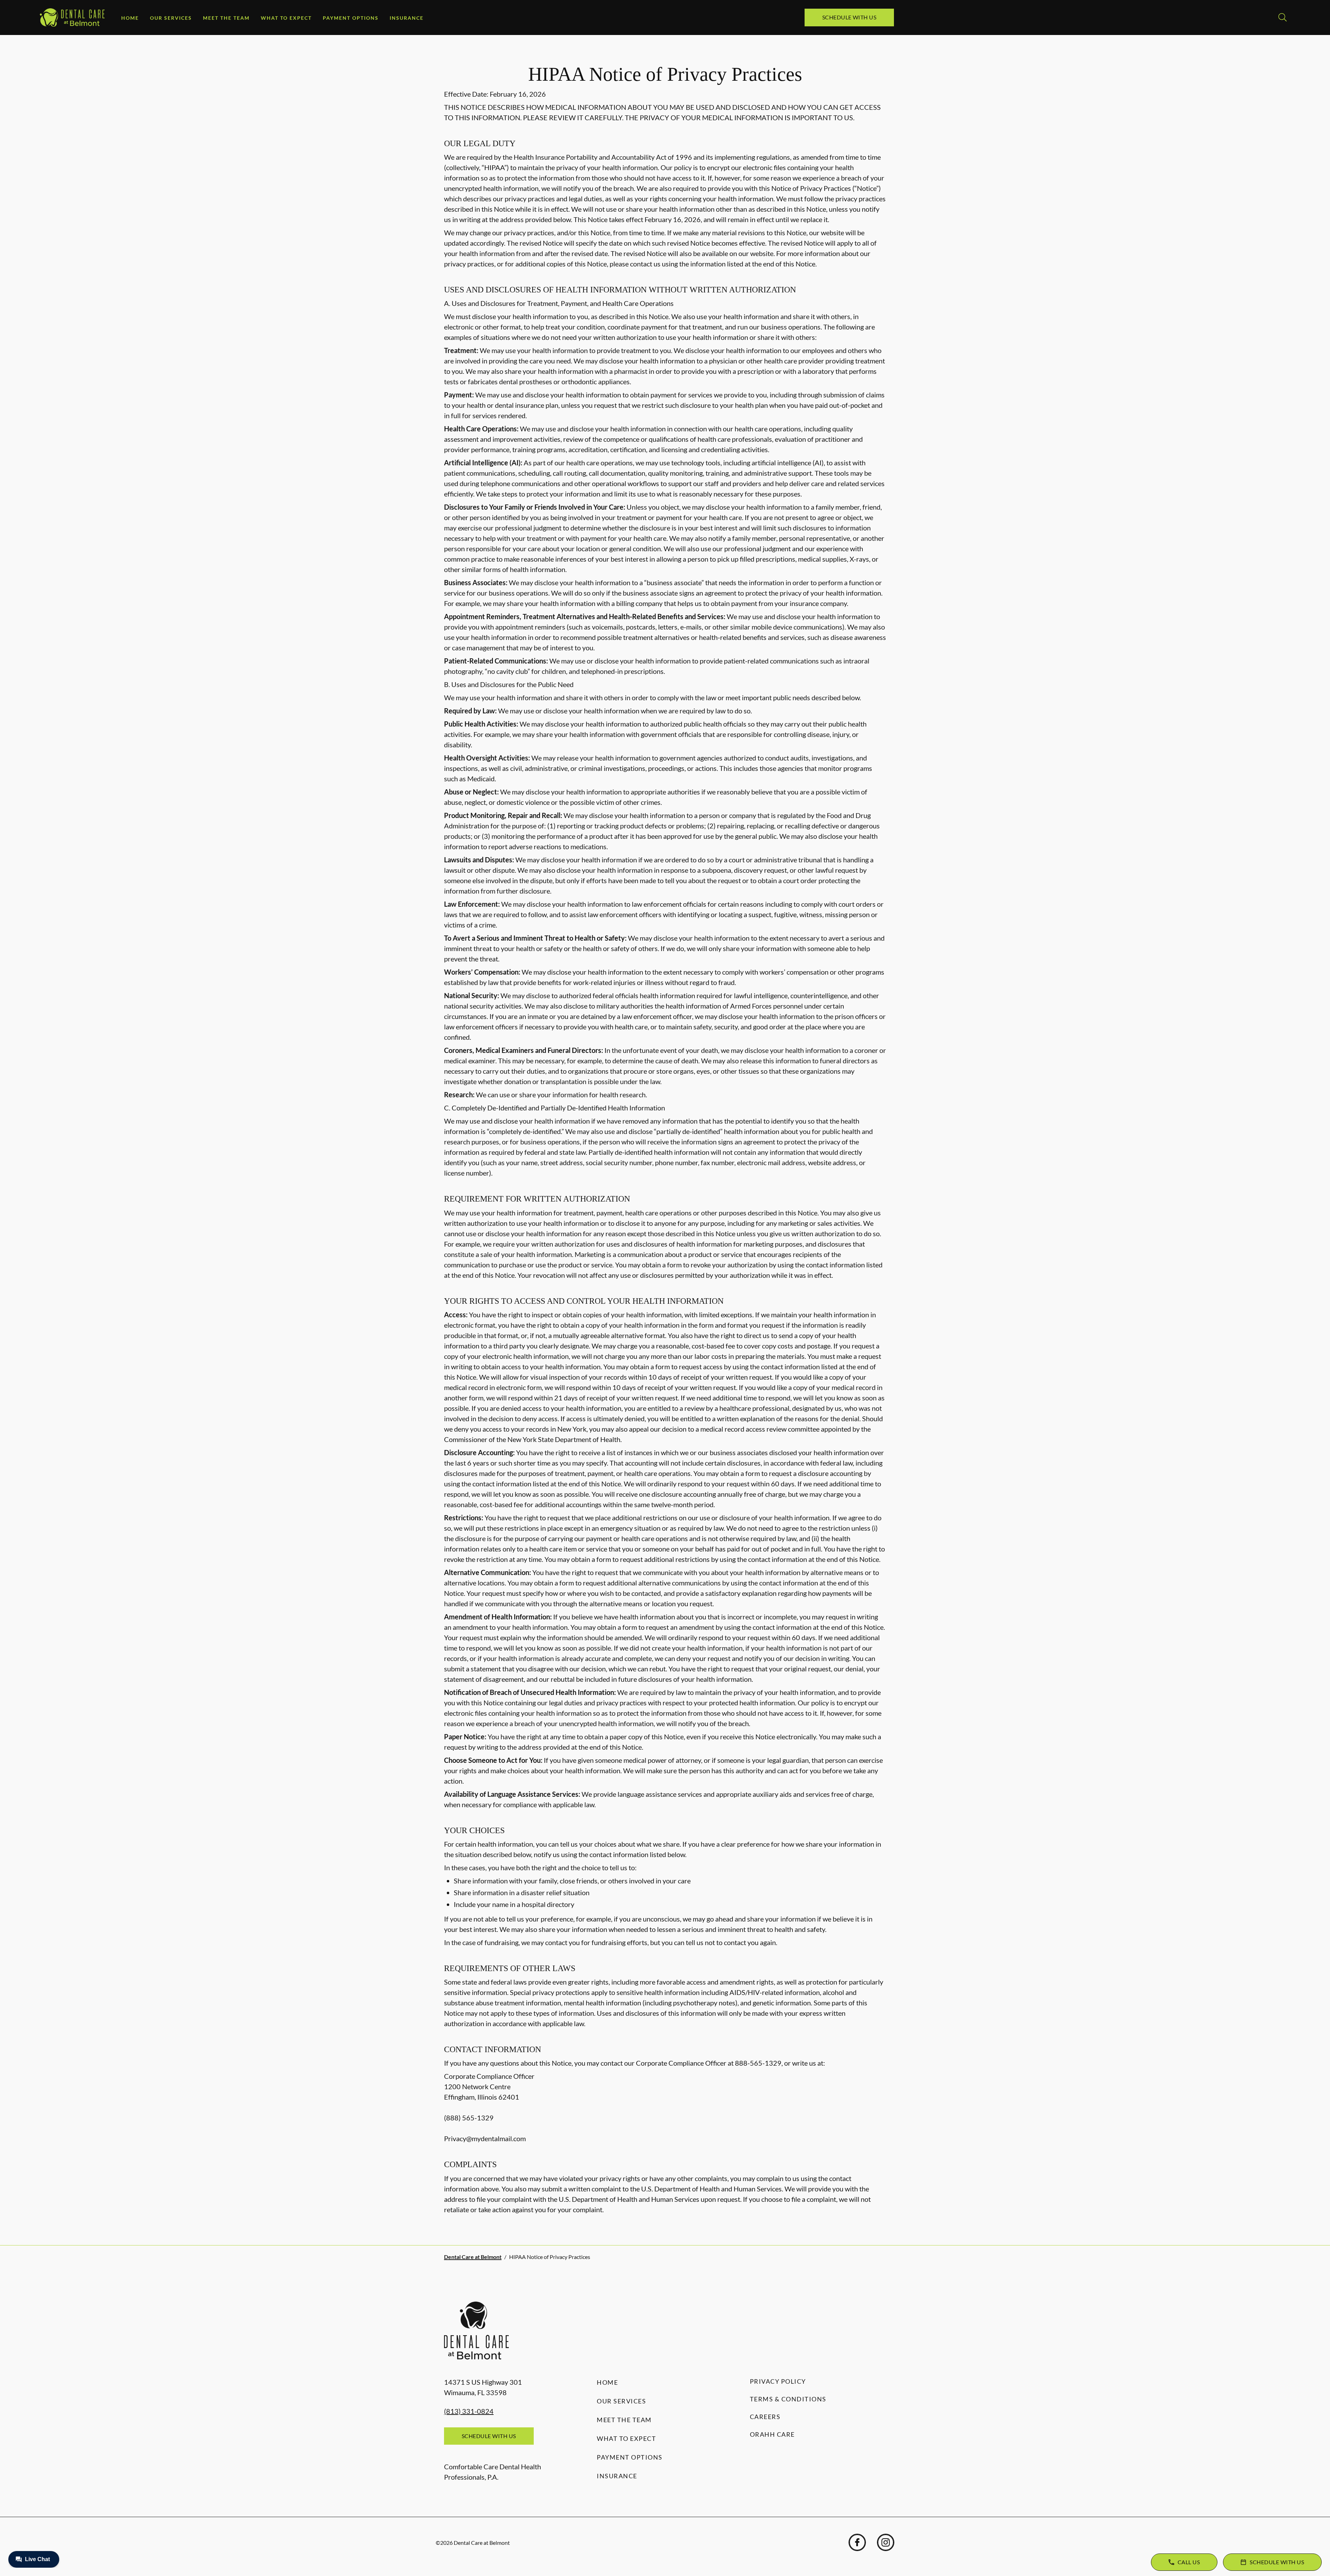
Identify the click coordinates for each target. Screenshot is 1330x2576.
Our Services (171, 18)
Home (130, 18)
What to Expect (286, 18)
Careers (765, 2417)
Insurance (407, 18)
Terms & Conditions (788, 2399)
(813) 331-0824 (469, 2411)
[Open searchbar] (1283, 17)
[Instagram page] (886, 2542)
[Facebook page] (857, 2542)
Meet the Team (226, 18)
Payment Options (351, 18)
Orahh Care (772, 2434)
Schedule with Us (849, 17)
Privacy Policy (778, 2381)
